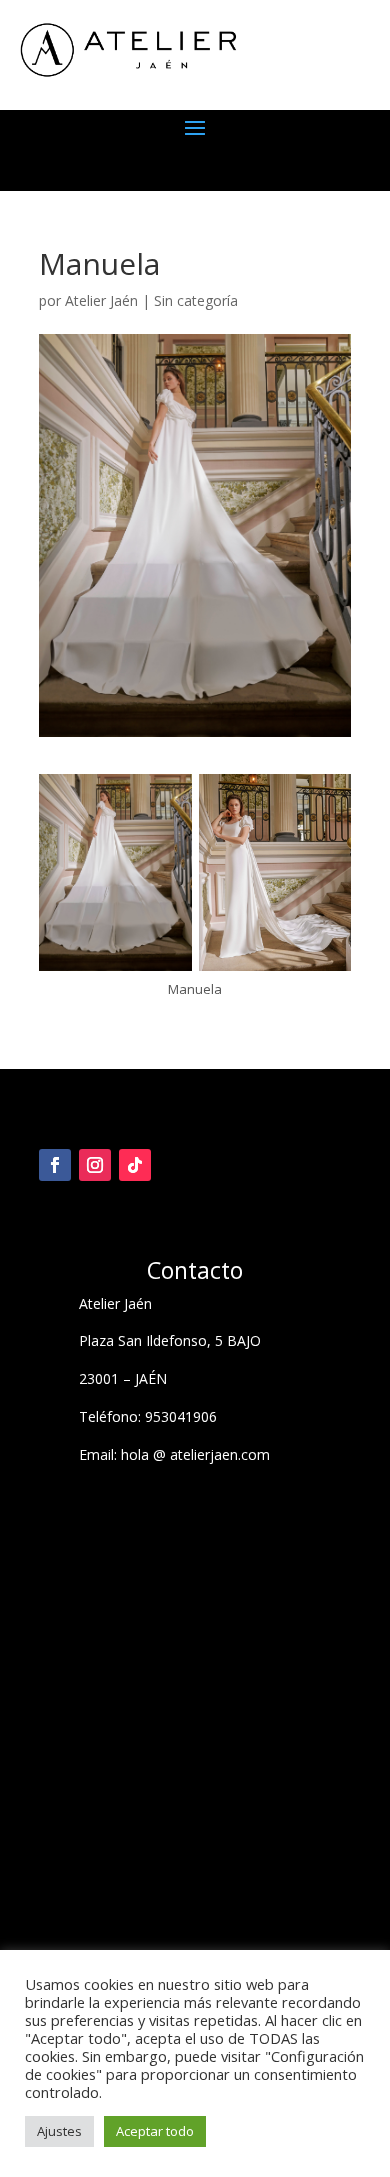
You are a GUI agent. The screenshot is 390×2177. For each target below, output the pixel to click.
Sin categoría (196, 300)
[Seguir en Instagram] (95, 1165)
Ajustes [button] (59, 2131)
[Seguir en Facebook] (55, 1165)
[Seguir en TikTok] (135, 1165)
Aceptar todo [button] (155, 2131)
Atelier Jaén (101, 300)
